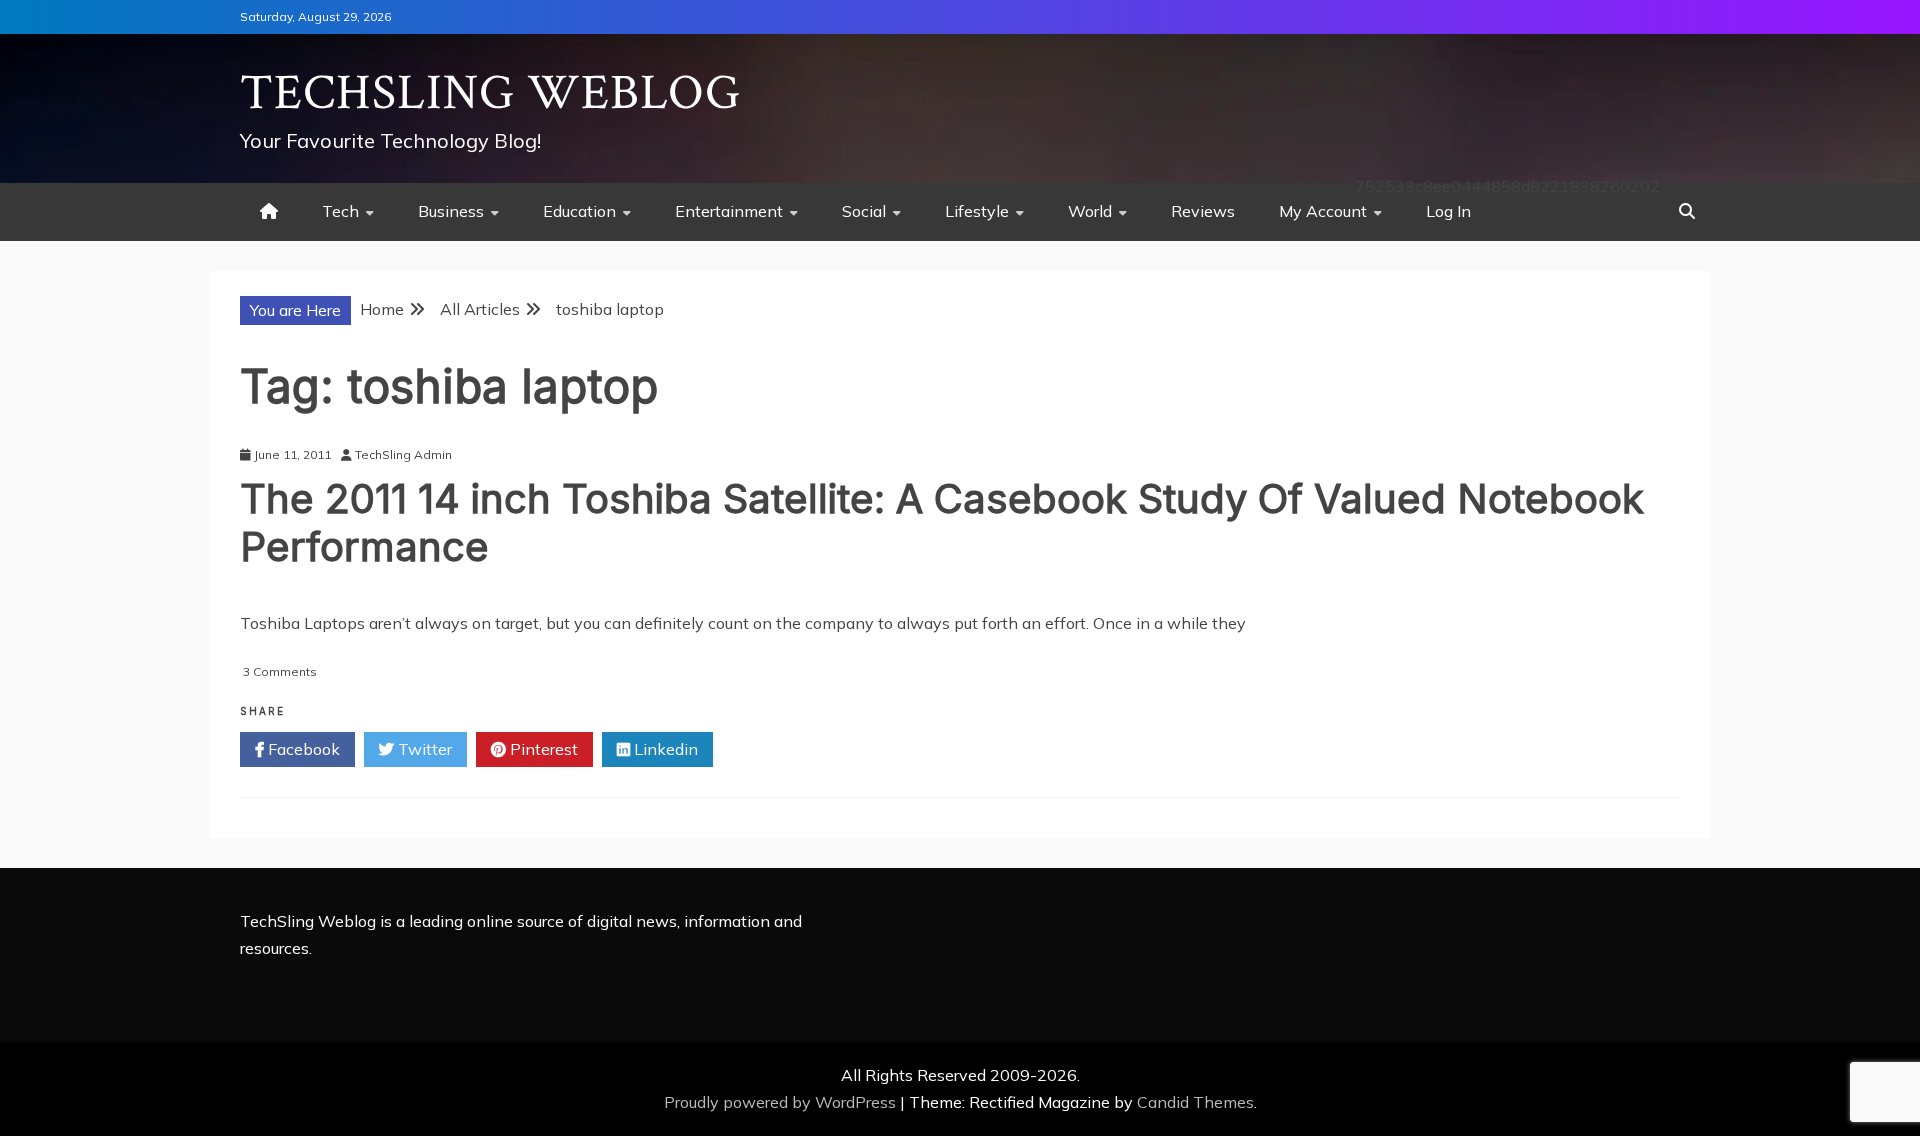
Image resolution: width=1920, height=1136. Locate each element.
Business (451, 211)
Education (579, 211)
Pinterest (542, 749)
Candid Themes (1195, 1102)
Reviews (1203, 211)
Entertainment (729, 211)
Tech (340, 211)
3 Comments (280, 671)
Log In (1448, 211)
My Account (1323, 211)
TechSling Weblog (490, 93)
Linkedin (664, 749)
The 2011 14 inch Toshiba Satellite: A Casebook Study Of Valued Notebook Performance (942, 522)
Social (864, 211)
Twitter (423, 749)
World (1090, 211)
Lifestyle (977, 211)
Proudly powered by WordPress (782, 1102)
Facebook (302, 749)
